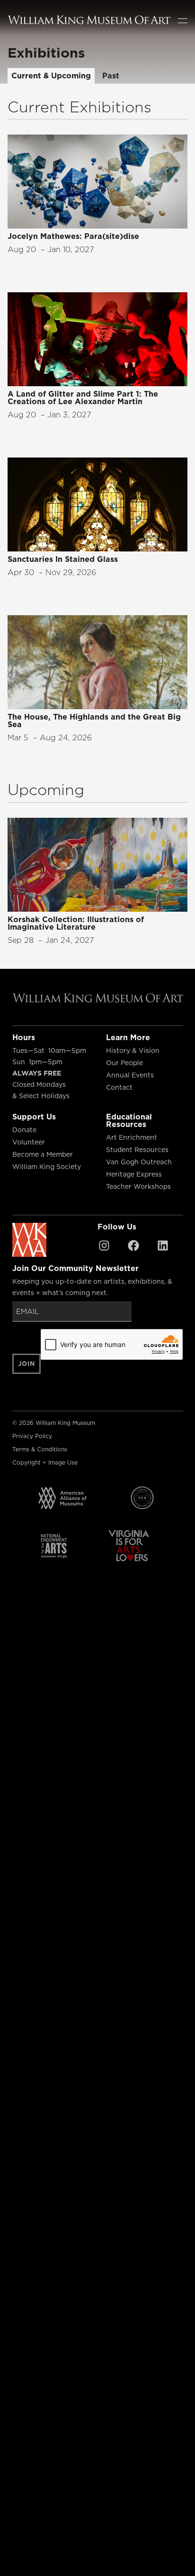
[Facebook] (133, 1246)
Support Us (34, 1117)
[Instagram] (104, 1246)
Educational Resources (129, 1120)
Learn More (128, 1037)
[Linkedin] (163, 1246)
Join (27, 1364)
